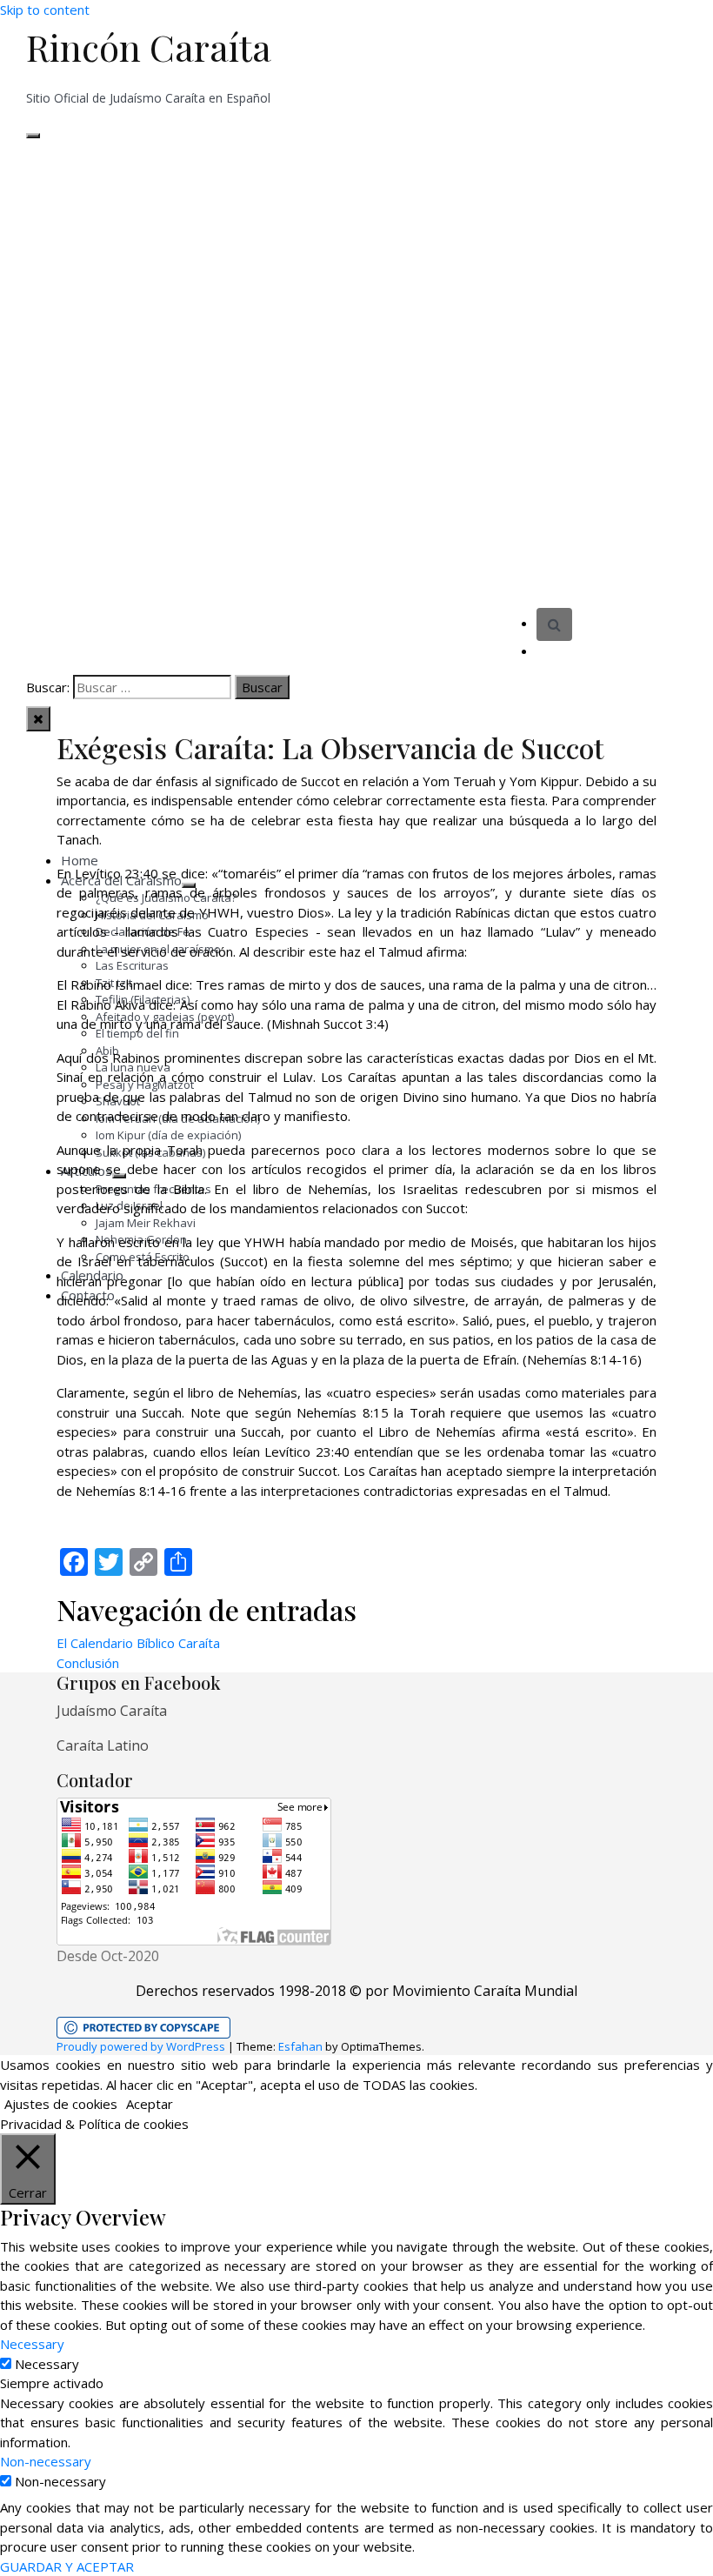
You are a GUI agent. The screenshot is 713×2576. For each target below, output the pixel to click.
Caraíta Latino (103, 1745)
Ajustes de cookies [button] (61, 2104)
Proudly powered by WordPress (141, 2046)
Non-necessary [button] (46, 2461)
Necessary (47, 2364)
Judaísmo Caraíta (112, 1711)
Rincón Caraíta (149, 47)
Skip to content (45, 10)
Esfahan (300, 2046)
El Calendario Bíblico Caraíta (138, 1643)
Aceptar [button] (150, 2104)
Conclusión (88, 1663)
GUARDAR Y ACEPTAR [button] (67, 2566)
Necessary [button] (32, 2344)
